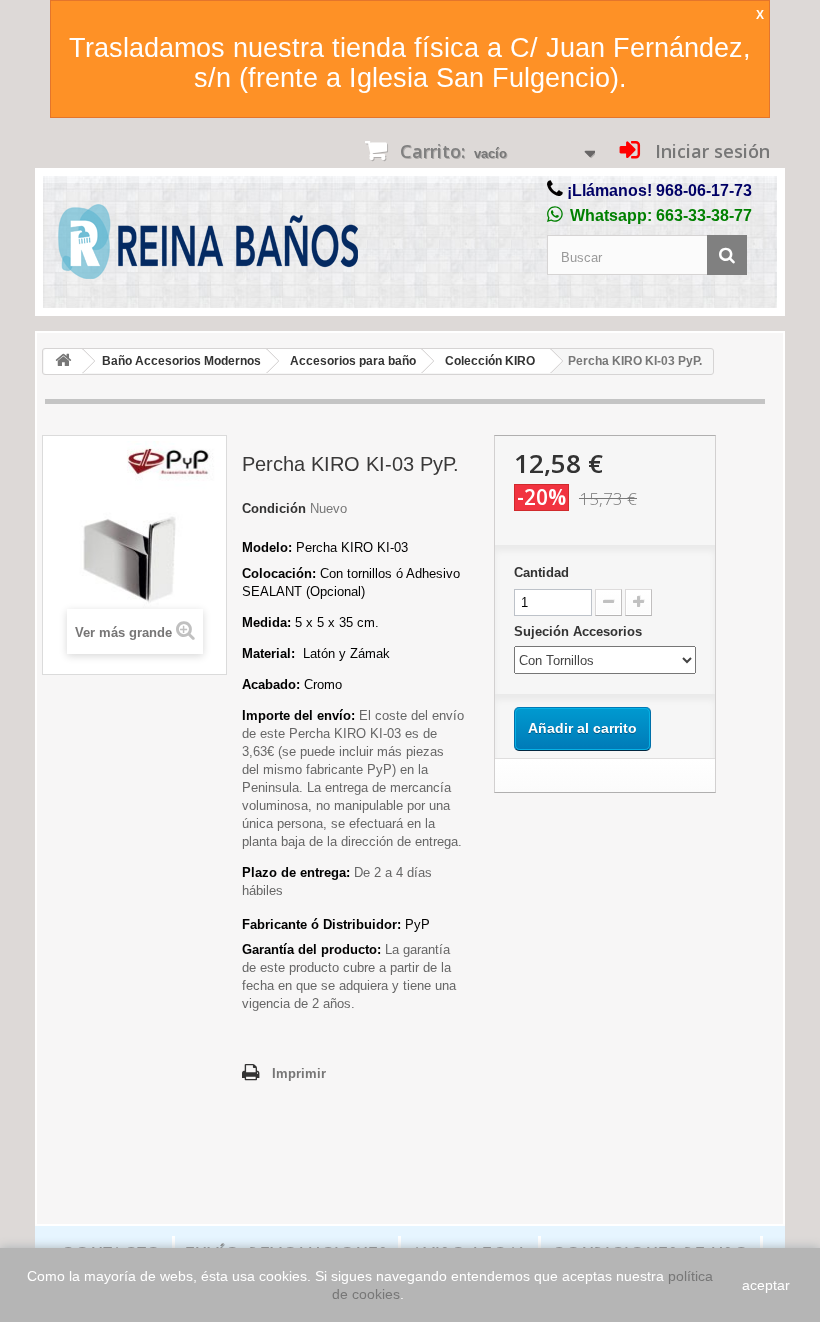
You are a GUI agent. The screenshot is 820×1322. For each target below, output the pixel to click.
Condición (274, 508)
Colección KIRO (490, 361)
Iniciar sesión (710, 151)
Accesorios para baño (353, 361)
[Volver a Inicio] (63, 361)
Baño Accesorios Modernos (181, 361)
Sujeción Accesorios (580, 631)
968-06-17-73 (704, 190)
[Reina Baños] (208, 246)
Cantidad (541, 572)
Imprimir (299, 1073)
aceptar (766, 1285)
